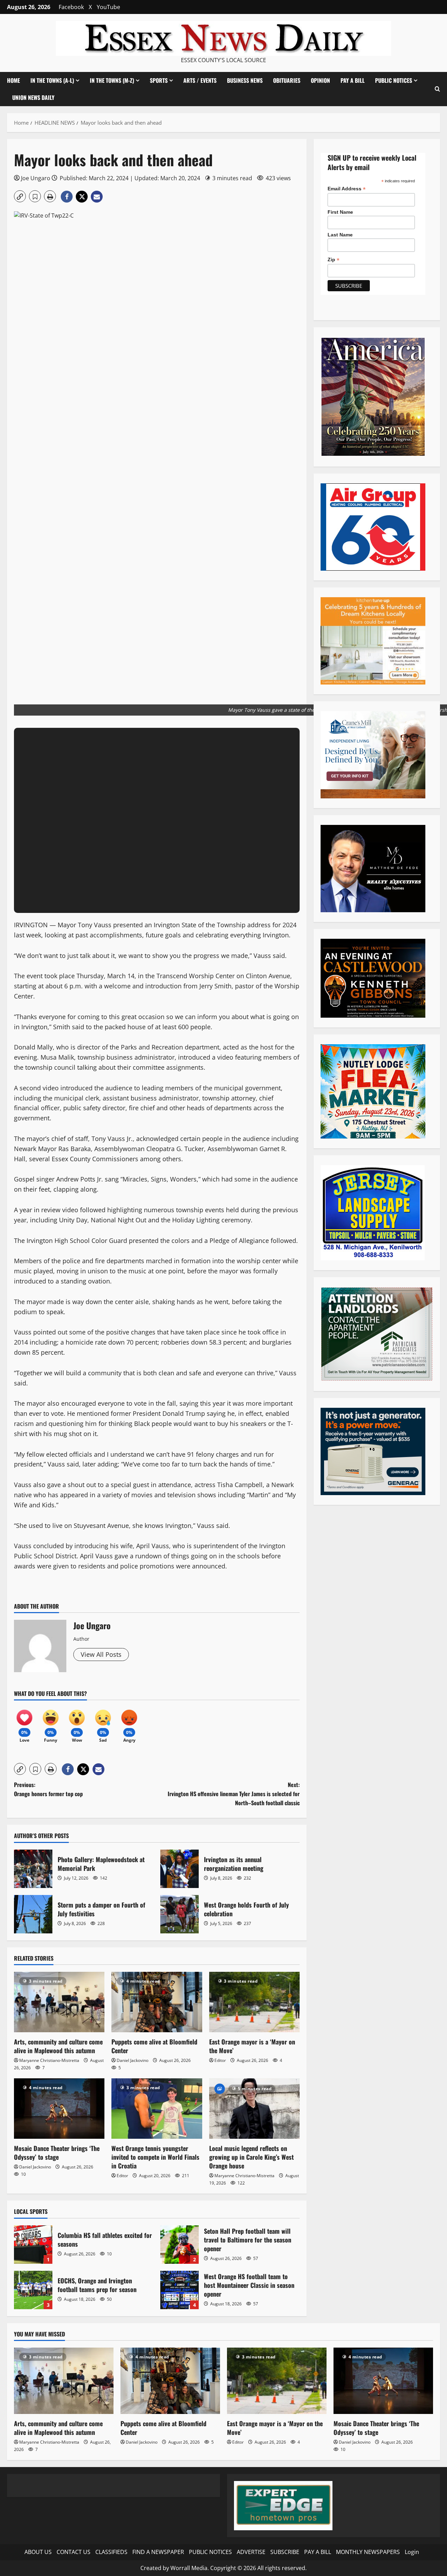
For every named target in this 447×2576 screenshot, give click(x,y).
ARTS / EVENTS (200, 80)
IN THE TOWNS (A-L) (52, 80)
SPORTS (159, 80)
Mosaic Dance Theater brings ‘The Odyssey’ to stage (57, 2153)
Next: (234, 1794)
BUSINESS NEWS (245, 80)
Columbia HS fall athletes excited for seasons (33, 2245)
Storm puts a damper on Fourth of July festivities (33, 1914)
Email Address (347, 189)
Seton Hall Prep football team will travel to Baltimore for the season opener (179, 2245)
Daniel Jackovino (133, 2060)
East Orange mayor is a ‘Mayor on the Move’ (252, 2046)
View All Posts (101, 1654)
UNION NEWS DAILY (33, 97)
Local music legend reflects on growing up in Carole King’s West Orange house (251, 2157)
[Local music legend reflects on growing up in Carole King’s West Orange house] (254, 2109)
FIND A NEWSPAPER (158, 2552)
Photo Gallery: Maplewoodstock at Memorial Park (33, 1869)
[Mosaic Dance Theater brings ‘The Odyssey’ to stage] (59, 2109)
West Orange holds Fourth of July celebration (179, 1914)
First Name (340, 212)
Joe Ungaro (36, 178)
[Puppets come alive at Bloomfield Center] (157, 2002)
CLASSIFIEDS (111, 2552)
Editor (220, 2060)
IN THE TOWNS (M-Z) (112, 80)
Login (412, 2552)
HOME (13, 80)
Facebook (71, 7)
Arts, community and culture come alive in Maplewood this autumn (58, 2046)
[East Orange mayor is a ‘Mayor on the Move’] (254, 2002)
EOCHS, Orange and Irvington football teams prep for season (33, 2290)
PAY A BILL (353, 80)
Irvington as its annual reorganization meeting (179, 1869)
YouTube (108, 7)
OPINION (320, 80)
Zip (334, 260)
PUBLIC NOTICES (210, 2552)
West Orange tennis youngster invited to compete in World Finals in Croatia (155, 2157)
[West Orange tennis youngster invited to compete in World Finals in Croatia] (157, 2109)
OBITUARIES (287, 80)
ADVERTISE (251, 2552)
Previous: (48, 1789)
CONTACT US (74, 2552)
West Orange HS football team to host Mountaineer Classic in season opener (179, 2290)
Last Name (340, 235)
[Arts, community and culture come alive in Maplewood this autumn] (59, 2002)
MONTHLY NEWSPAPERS (368, 2552)
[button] (437, 89)
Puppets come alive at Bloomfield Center (154, 2046)
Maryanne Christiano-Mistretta (49, 2060)
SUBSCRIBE (285, 2552)
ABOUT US (38, 2552)
